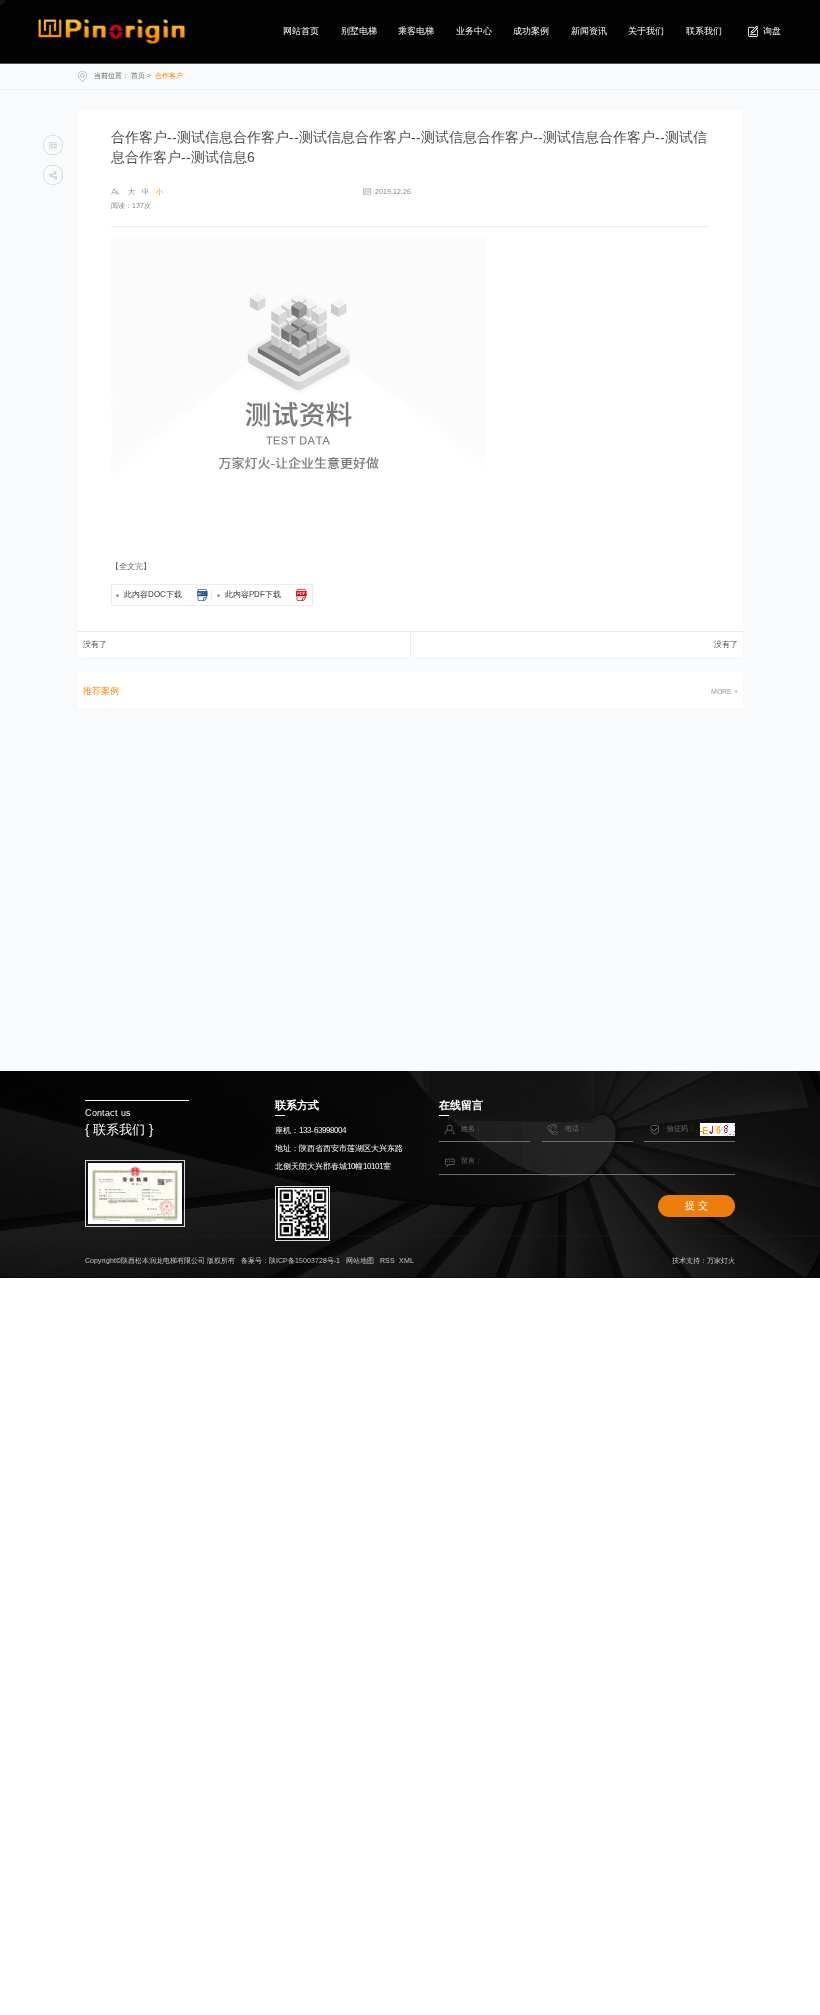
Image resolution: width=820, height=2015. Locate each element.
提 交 (696, 1205)
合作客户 (169, 75)
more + (724, 691)
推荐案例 (101, 691)
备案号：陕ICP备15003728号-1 (290, 1260)
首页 (138, 75)
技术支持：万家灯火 (703, 1260)
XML (406, 1260)
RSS (387, 1260)
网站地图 (360, 1260)
